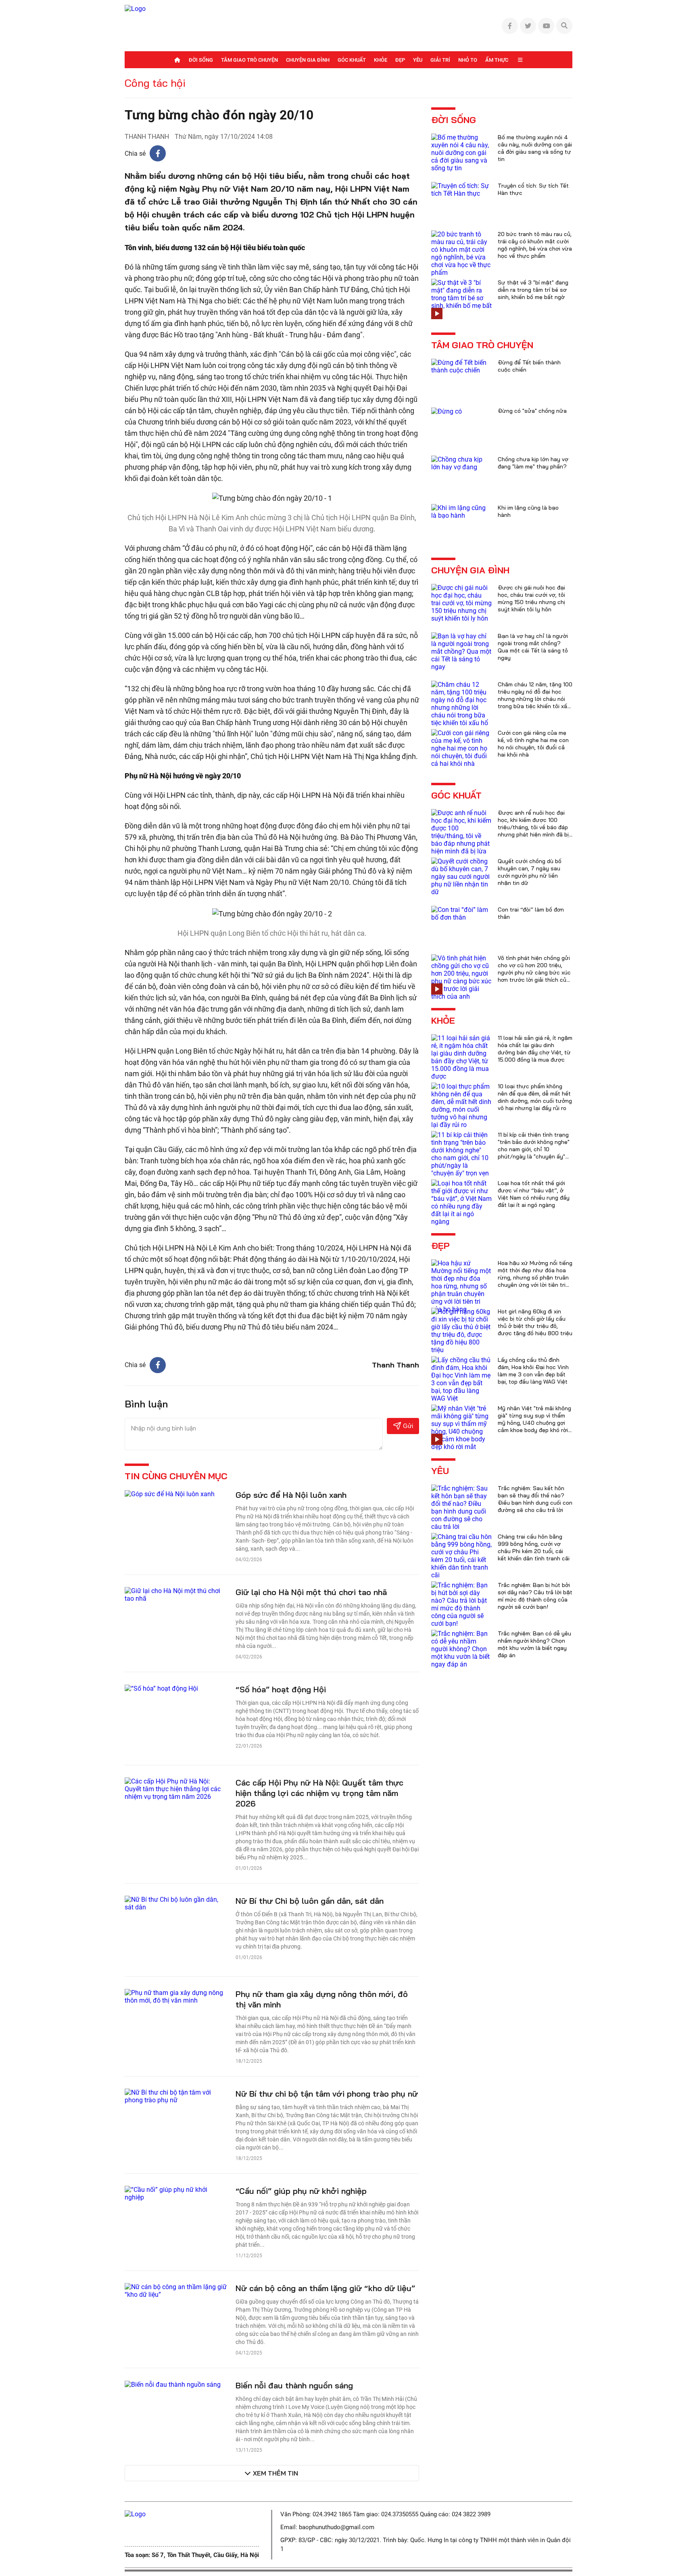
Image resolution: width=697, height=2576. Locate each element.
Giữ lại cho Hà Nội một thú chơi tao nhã (311, 1592)
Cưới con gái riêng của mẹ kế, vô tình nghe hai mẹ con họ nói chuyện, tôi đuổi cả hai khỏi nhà (533, 744)
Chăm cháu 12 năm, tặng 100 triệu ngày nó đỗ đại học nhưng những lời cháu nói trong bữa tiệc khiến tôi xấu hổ (535, 699)
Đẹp (400, 60)
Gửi (408, 1426)
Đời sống (201, 60)
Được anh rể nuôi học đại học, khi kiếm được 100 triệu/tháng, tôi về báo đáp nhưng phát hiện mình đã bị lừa (533, 827)
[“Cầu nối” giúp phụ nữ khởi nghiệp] (176, 2193)
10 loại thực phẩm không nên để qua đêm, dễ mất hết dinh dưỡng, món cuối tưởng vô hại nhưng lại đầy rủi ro (535, 1097)
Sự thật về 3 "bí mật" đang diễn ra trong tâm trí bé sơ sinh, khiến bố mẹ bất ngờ (533, 290)
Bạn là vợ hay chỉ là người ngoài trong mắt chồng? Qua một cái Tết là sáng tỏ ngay (533, 647)
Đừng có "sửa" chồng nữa (532, 411)
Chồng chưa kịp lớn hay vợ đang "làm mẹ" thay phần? (533, 463)
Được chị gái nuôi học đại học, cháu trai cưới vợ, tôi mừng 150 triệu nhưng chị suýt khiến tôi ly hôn (531, 598)
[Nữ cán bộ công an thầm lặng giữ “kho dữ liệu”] (176, 2290)
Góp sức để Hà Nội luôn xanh (291, 1495)
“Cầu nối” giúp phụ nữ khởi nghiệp (301, 2191)
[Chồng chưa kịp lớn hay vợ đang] (461, 463)
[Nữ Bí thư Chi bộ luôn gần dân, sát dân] (176, 1903)
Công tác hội (155, 83)
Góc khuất (352, 60)
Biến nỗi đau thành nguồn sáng (294, 2385)
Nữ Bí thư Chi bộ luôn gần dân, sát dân (310, 1901)
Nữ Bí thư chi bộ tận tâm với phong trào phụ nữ (327, 2094)
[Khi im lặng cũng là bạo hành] (461, 511)
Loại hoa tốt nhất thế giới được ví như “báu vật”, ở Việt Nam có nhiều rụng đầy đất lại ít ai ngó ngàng (534, 1194)
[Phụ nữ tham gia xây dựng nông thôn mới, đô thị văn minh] (176, 1996)
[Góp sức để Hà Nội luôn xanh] (170, 1494)
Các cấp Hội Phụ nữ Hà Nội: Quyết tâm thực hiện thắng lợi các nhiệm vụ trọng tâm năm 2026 (319, 1793)
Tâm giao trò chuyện (249, 60)
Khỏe (381, 60)
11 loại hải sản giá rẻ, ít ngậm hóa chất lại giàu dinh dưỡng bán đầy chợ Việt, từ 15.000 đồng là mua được (535, 1049)
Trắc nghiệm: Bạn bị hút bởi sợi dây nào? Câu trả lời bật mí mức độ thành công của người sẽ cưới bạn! (535, 1596)
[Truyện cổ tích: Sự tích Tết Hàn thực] (461, 189)
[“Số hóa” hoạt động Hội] (161, 1688)
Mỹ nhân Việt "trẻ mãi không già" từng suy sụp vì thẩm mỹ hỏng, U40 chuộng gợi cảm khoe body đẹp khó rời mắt (534, 1423)
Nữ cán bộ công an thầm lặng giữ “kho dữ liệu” (325, 2288)
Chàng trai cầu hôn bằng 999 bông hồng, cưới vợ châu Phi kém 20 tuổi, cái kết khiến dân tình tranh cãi (534, 1547)
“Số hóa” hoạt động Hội (281, 1689)
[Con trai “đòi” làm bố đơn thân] (461, 913)
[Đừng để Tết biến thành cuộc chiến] (461, 366)
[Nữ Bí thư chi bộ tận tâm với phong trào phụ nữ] (176, 2096)
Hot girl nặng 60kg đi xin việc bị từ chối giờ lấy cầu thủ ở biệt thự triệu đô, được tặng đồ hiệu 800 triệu (535, 1322)
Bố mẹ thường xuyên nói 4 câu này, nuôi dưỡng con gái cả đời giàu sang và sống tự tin (535, 148)
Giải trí (440, 60)
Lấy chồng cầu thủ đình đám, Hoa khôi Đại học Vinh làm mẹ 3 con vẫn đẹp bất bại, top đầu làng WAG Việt (533, 1371)
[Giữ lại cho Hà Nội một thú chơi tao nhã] (176, 1594)
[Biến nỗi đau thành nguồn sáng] (173, 2384)
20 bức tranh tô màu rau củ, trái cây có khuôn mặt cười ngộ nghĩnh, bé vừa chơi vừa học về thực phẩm (535, 245)
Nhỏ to (468, 60)
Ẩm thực (497, 60)
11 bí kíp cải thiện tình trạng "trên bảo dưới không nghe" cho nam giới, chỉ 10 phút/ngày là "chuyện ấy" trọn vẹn (534, 1149)
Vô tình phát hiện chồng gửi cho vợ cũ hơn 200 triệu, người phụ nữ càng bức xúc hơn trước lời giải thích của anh (534, 972)
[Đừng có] (447, 411)
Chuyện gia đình (308, 60)
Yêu (418, 60)
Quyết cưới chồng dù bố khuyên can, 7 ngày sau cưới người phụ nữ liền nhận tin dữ (530, 872)
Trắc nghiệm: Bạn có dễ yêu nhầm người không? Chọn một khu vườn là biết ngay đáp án (534, 1644)
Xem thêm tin (275, 2473)
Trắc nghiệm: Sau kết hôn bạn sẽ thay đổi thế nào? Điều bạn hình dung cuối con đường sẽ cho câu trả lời (535, 1499)
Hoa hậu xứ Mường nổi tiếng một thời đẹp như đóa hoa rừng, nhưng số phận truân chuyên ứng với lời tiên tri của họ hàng (535, 1278)
